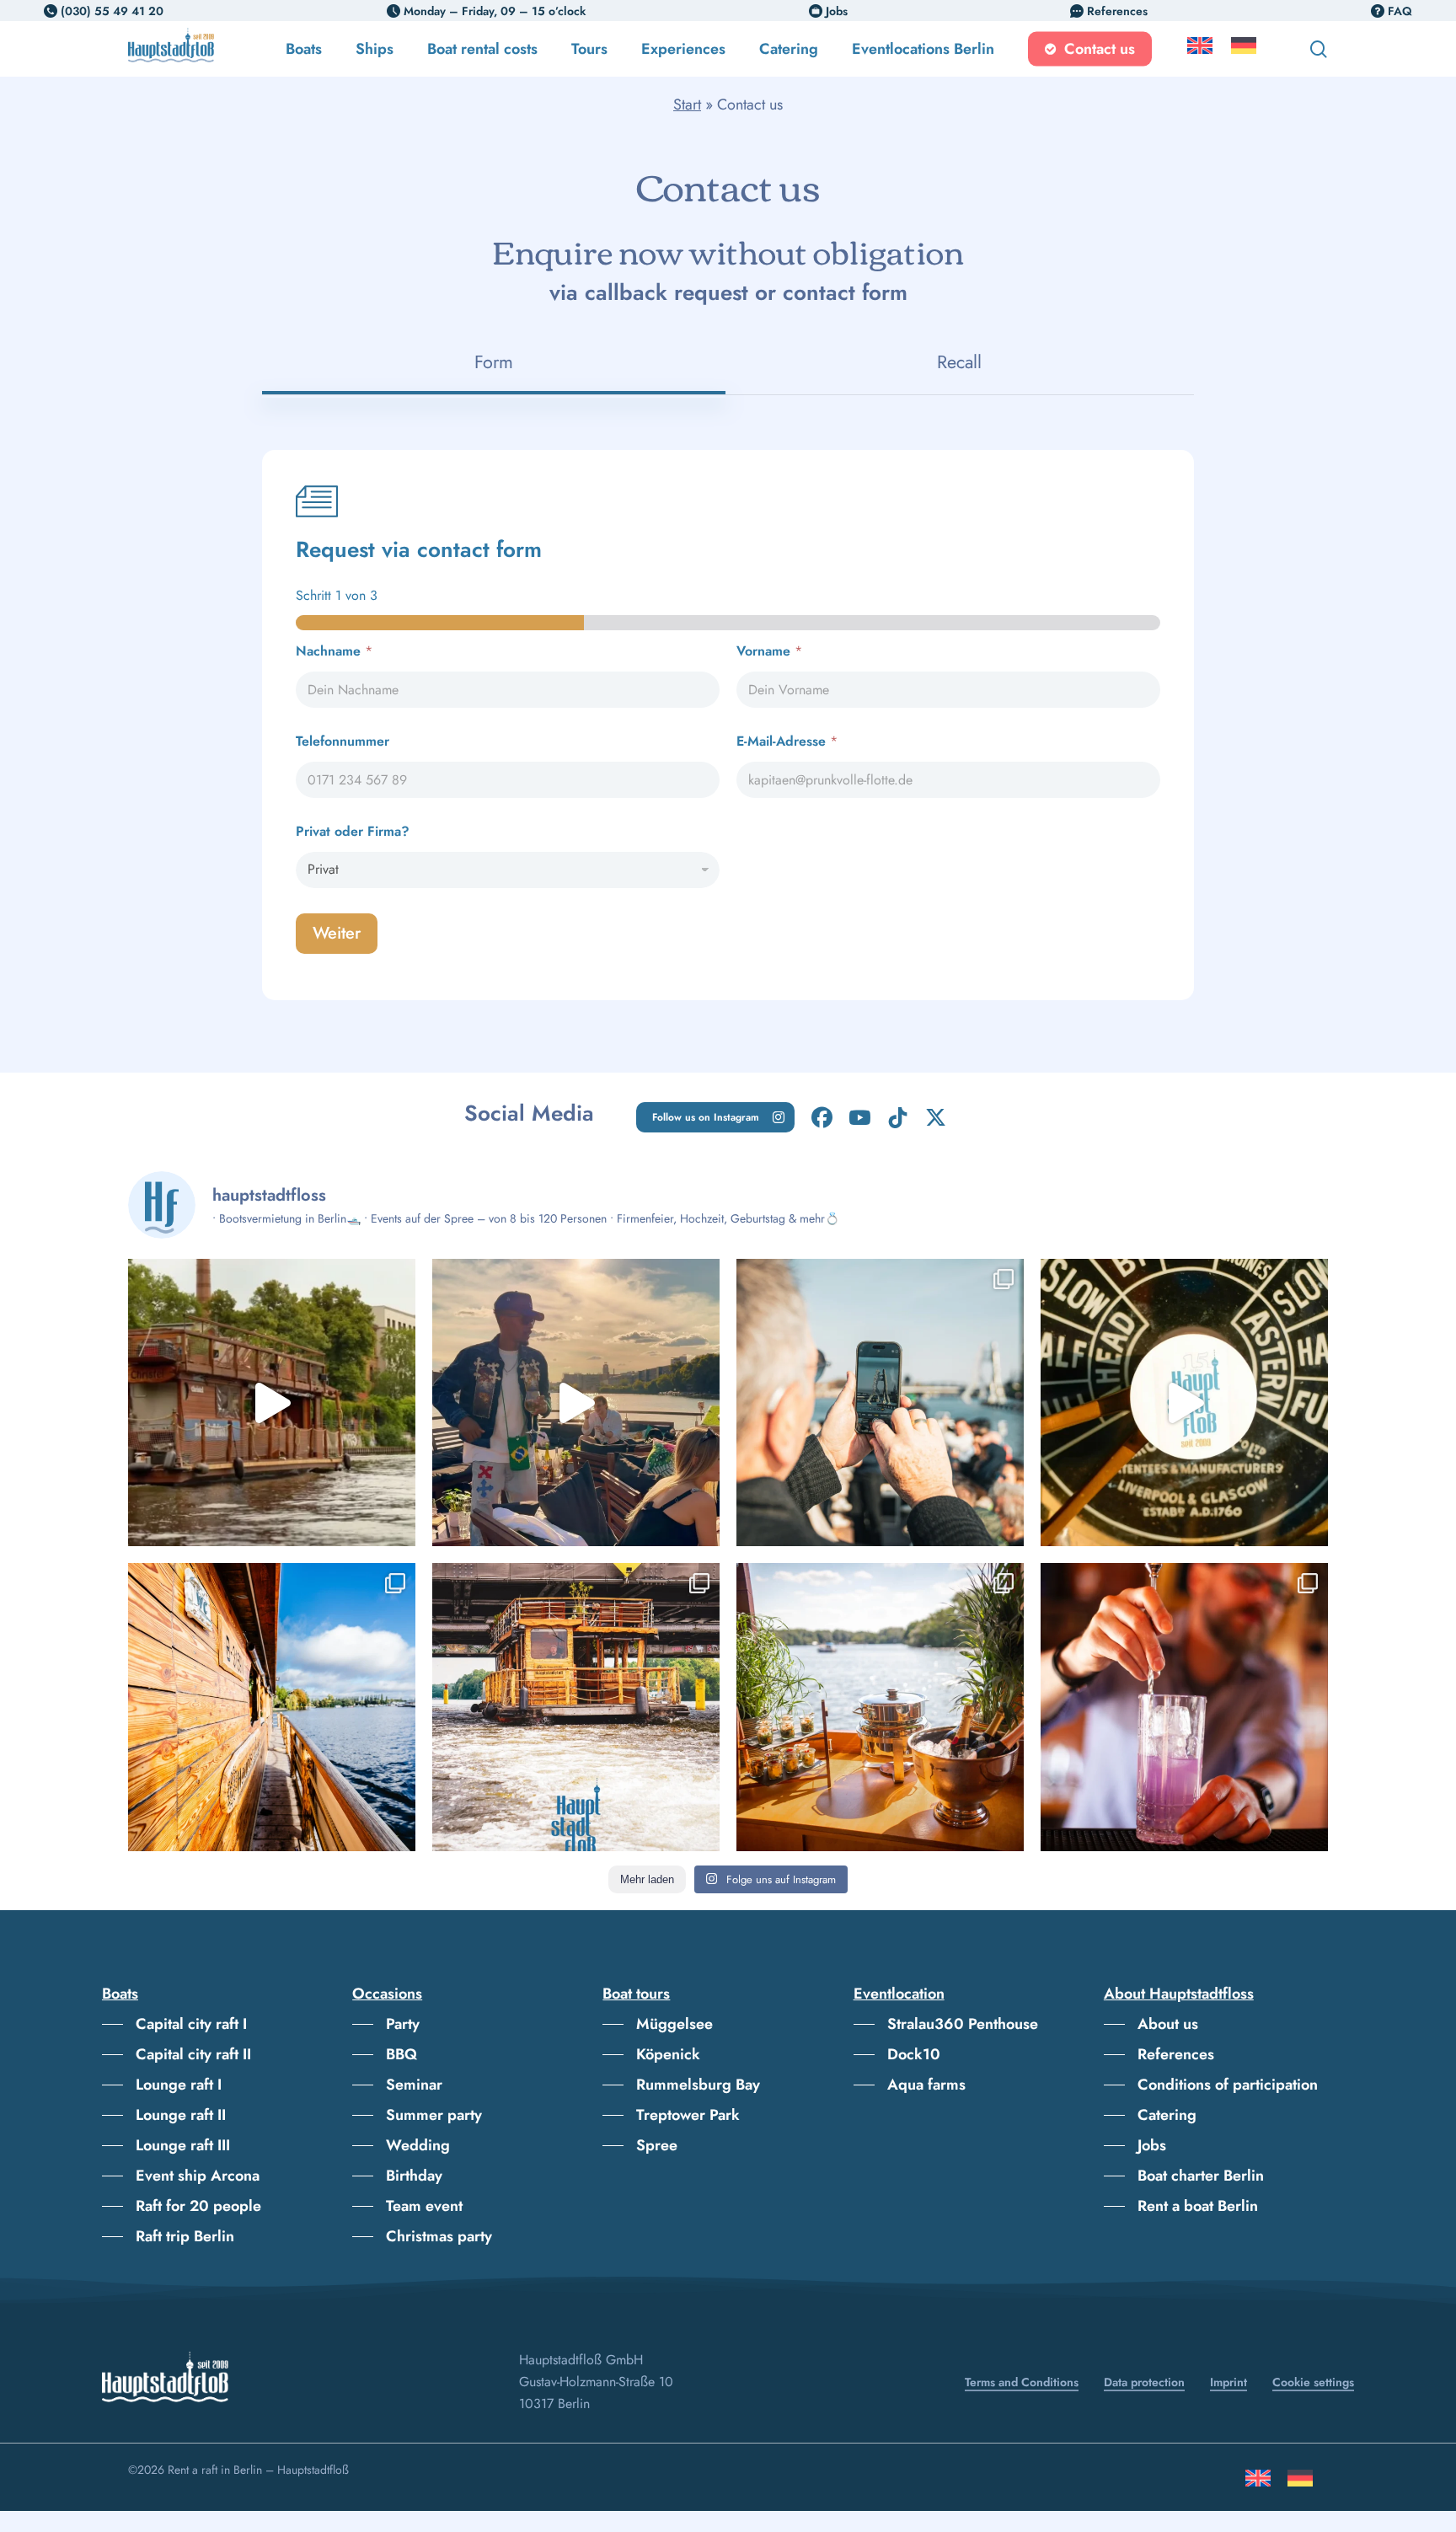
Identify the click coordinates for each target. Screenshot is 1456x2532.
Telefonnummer (343, 741)
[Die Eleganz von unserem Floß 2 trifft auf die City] (880, 1707)
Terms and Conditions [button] (1022, 2382)
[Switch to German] (1244, 49)
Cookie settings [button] (1313, 2382)
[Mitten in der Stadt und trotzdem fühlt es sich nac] (576, 1707)
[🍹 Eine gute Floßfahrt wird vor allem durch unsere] (1184, 1707)
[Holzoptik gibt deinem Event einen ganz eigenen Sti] (272, 1707)
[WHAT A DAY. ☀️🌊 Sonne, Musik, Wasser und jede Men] (576, 1403)
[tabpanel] (728, 725)
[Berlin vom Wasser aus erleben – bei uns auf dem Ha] (880, 1403)
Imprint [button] (1228, 2382)
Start (687, 104)
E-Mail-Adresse (787, 741)
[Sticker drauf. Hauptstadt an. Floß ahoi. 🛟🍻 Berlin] (1184, 1403)
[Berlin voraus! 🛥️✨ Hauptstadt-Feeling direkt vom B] (272, 1403)
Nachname (334, 651)
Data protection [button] (1144, 2382)
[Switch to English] (1258, 2485)
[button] (715, 1117)
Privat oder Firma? (353, 831)
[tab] (493, 362)
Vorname (769, 651)
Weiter (337, 933)
